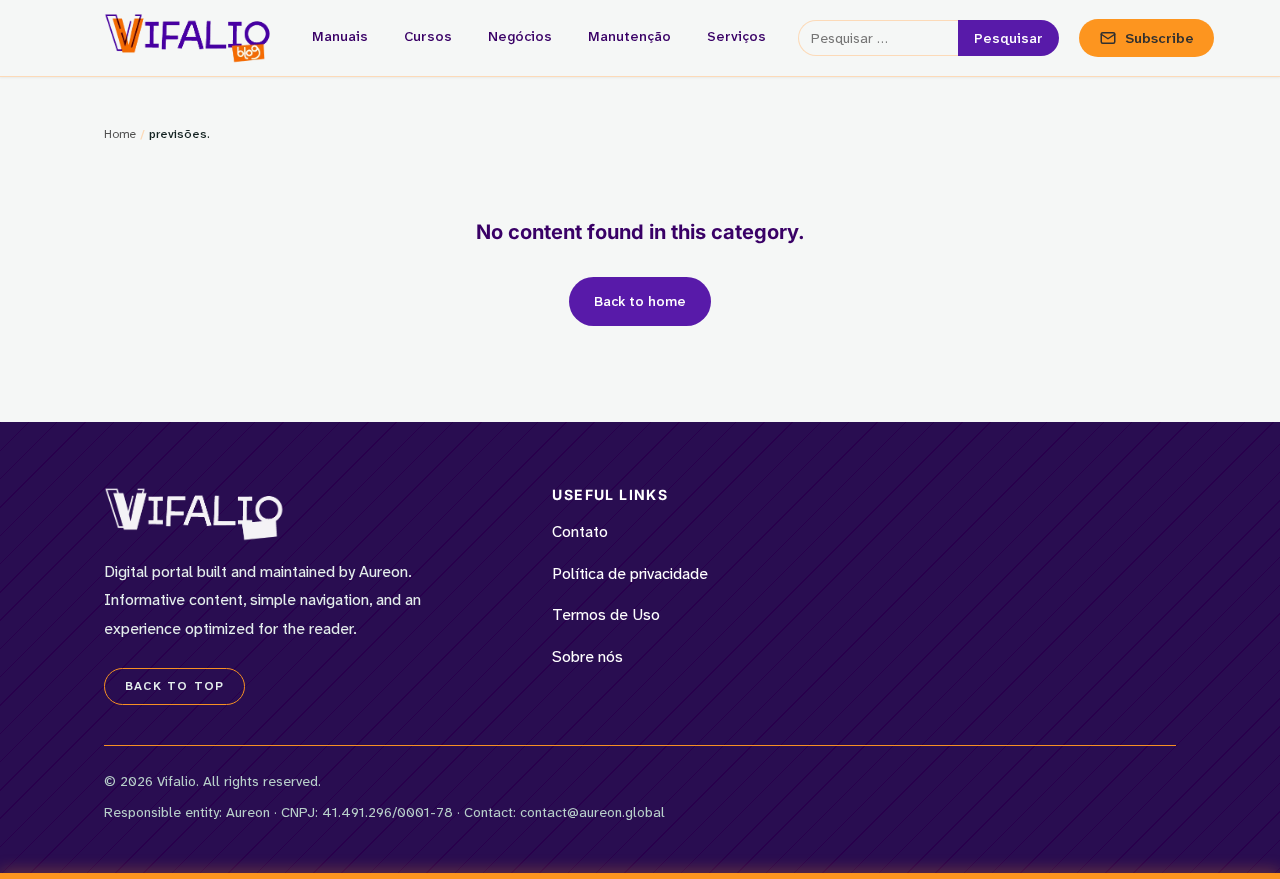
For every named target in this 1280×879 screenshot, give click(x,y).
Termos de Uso (606, 614)
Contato (580, 531)
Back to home (640, 301)
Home (120, 134)
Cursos (428, 36)
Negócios (520, 36)
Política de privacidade (630, 573)
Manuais (340, 36)
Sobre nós (587, 656)
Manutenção (629, 36)
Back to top (174, 686)
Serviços (736, 36)
